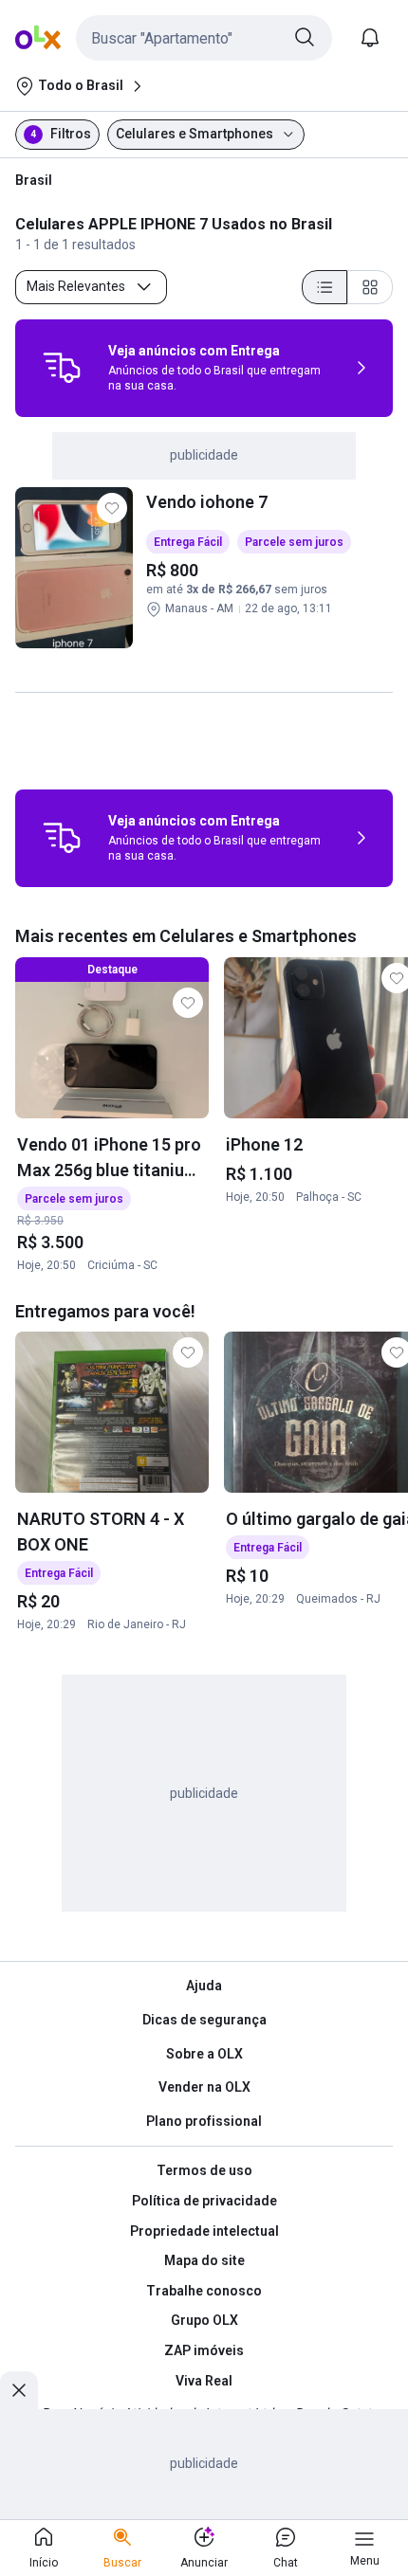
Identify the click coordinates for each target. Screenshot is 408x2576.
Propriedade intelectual (204, 2231)
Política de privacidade (204, 2201)
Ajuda (204, 1986)
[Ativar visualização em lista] (325, 287)
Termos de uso (204, 2170)
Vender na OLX (204, 2087)
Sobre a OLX (204, 2054)
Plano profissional (204, 2121)
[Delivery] (62, 368)
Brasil (34, 180)
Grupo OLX (204, 2320)
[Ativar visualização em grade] (370, 287)
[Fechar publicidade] (19, 2390)
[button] (204, 38)
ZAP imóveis (204, 2350)
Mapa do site (204, 2260)
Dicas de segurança (204, 2020)
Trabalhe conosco (204, 2291)
